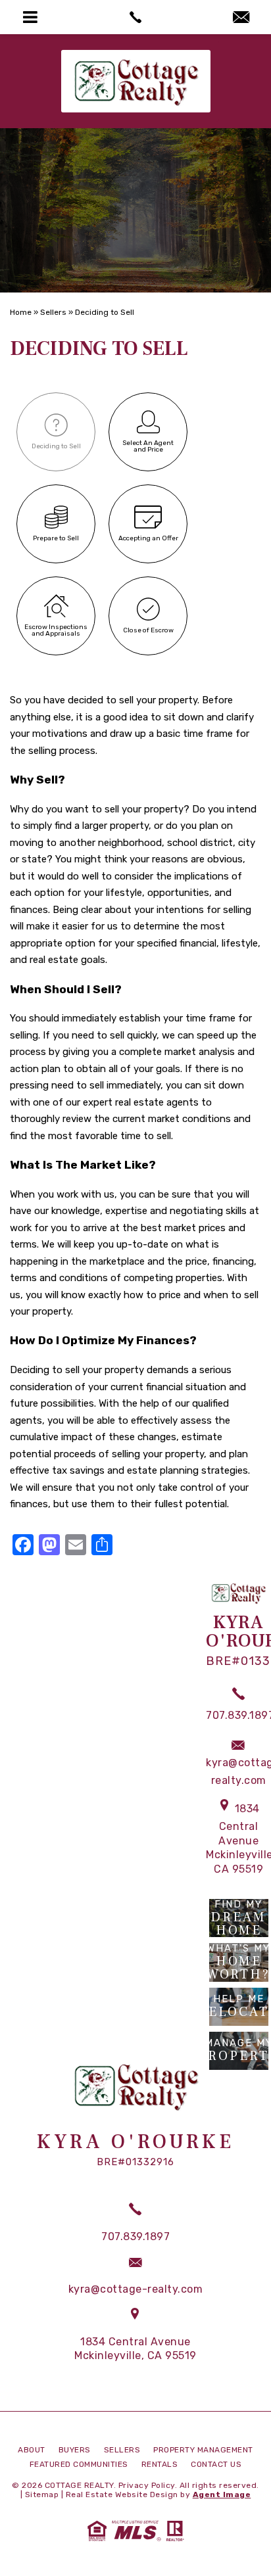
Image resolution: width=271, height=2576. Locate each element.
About (32, 2450)
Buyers (75, 2450)
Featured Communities (79, 2464)
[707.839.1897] (135, 17)
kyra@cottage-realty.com (136, 2289)
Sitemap (42, 2494)
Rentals (160, 2464)
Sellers (122, 2450)
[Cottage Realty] (136, 81)
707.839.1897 (135, 2236)
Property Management (203, 2450)
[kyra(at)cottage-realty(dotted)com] (241, 18)
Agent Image (222, 2494)
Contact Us (216, 2464)
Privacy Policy (147, 2485)
